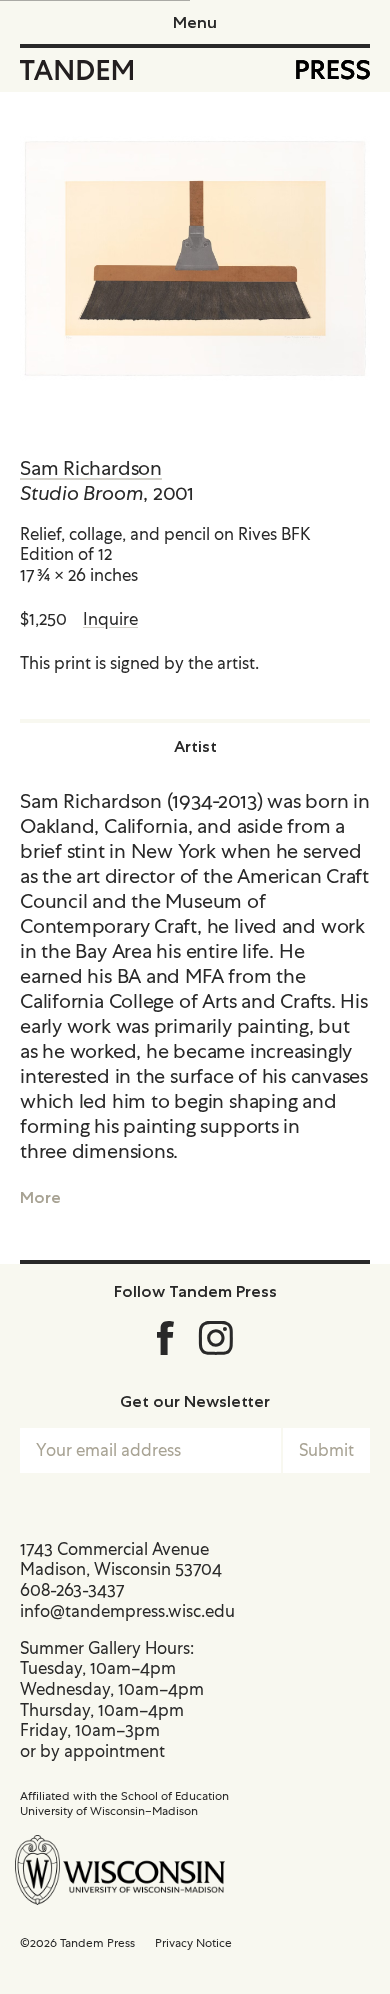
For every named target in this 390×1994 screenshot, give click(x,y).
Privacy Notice (193, 1943)
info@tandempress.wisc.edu (127, 1611)
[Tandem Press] (76, 70)
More (40, 1197)
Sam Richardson (91, 468)
